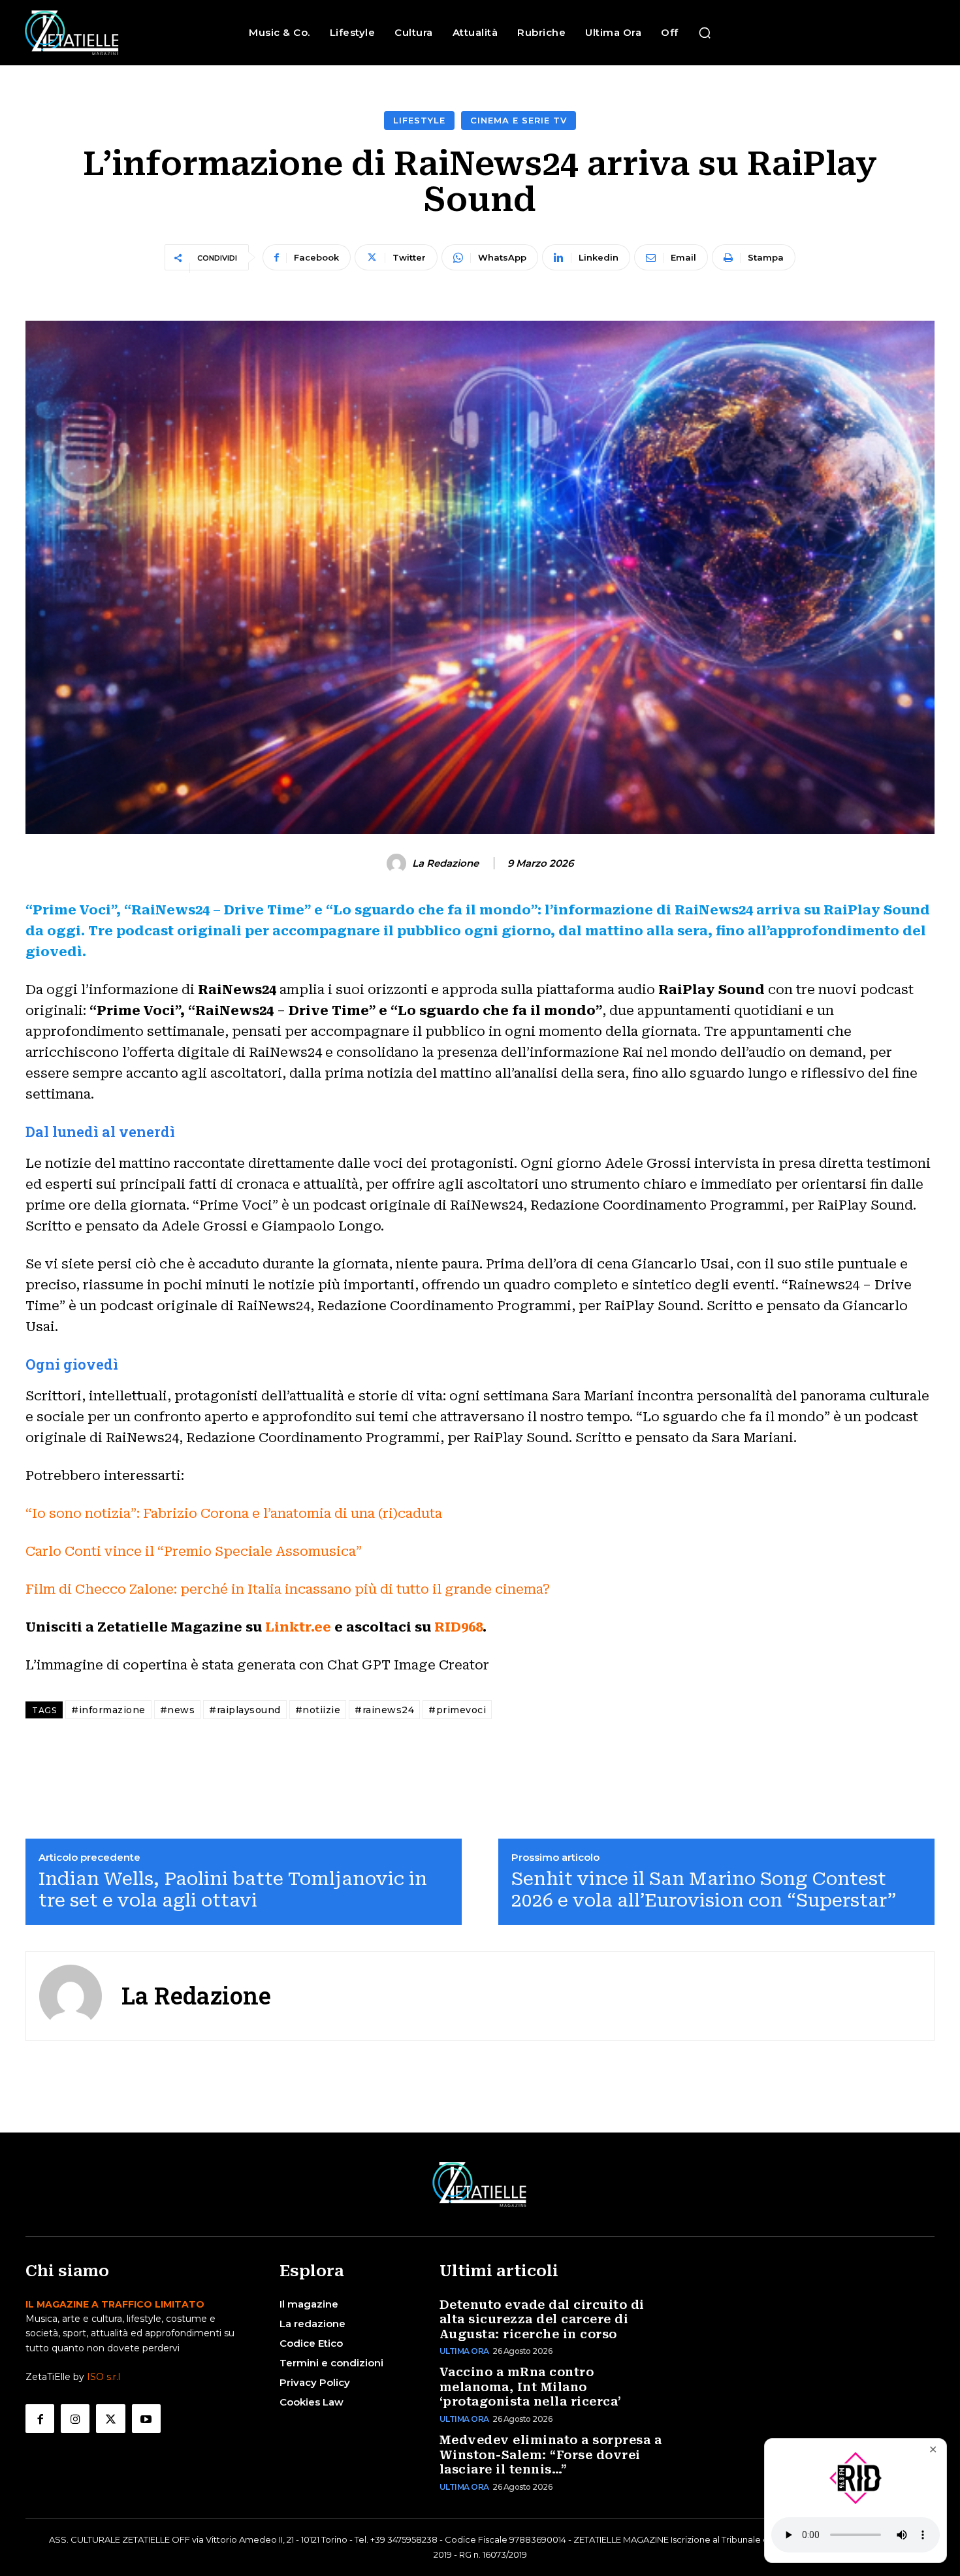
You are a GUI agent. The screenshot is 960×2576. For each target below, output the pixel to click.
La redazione (445, 863)
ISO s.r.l (104, 2377)
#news (178, 1710)
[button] (705, 33)
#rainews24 (384, 1710)
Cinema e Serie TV (519, 120)
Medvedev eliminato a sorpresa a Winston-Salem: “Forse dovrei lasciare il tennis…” (551, 2455)
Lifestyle (419, 120)
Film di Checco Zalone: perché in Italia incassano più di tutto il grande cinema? (288, 1589)
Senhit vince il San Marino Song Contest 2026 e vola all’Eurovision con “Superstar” (704, 1890)
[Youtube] (146, 2419)
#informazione (108, 1710)
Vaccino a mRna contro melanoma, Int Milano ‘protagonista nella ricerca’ (531, 2387)
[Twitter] (110, 2419)
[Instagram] (75, 2419)
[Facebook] (40, 2419)
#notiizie (318, 1710)
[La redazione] (398, 863)
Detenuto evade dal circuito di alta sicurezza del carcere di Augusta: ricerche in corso (542, 2319)
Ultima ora (464, 2351)
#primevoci (457, 1710)
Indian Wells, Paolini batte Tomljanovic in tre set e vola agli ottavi (233, 1890)
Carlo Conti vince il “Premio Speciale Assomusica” (194, 1551)
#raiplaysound (245, 1710)
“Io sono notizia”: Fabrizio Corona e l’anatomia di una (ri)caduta (234, 1513)
